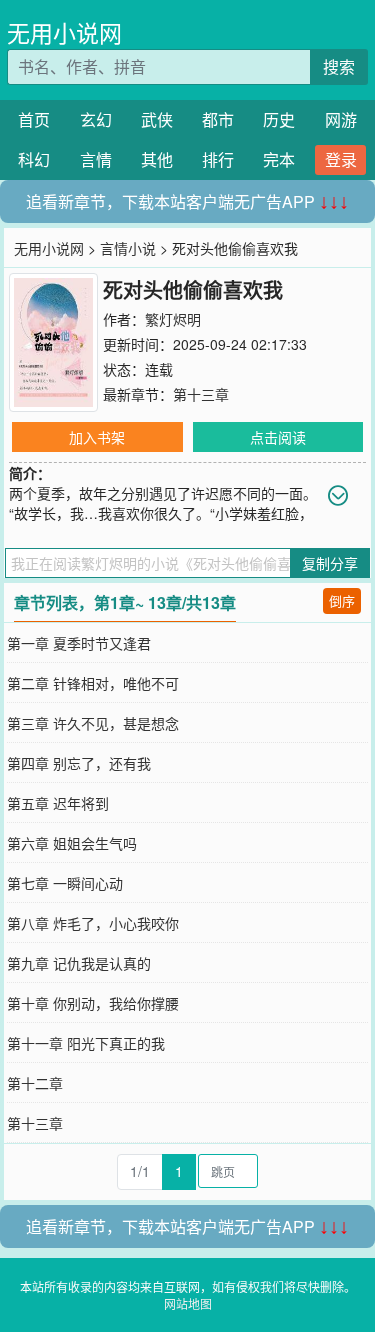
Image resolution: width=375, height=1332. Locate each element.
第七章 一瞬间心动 (65, 883)
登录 (341, 159)
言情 (96, 159)
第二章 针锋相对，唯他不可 (93, 683)
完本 (279, 159)
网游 (341, 119)
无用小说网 (64, 32)
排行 (218, 159)
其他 (157, 159)
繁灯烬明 (173, 319)
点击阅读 (278, 437)
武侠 (157, 119)
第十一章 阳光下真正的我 (86, 1043)
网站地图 (188, 1303)
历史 (279, 119)
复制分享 (330, 563)
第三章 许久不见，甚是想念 (93, 723)
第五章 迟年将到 (58, 803)
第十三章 (201, 394)
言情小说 (128, 248)
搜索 (339, 66)
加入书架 (97, 437)
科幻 (34, 159)
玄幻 (96, 119)
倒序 (342, 600)
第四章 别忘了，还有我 (79, 763)
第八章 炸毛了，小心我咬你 (93, 923)
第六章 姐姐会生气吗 (72, 843)
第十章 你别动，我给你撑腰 (93, 1003)
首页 (34, 119)
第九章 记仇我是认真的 (79, 963)
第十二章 (35, 1083)
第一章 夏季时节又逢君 (79, 643)
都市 (218, 119)
